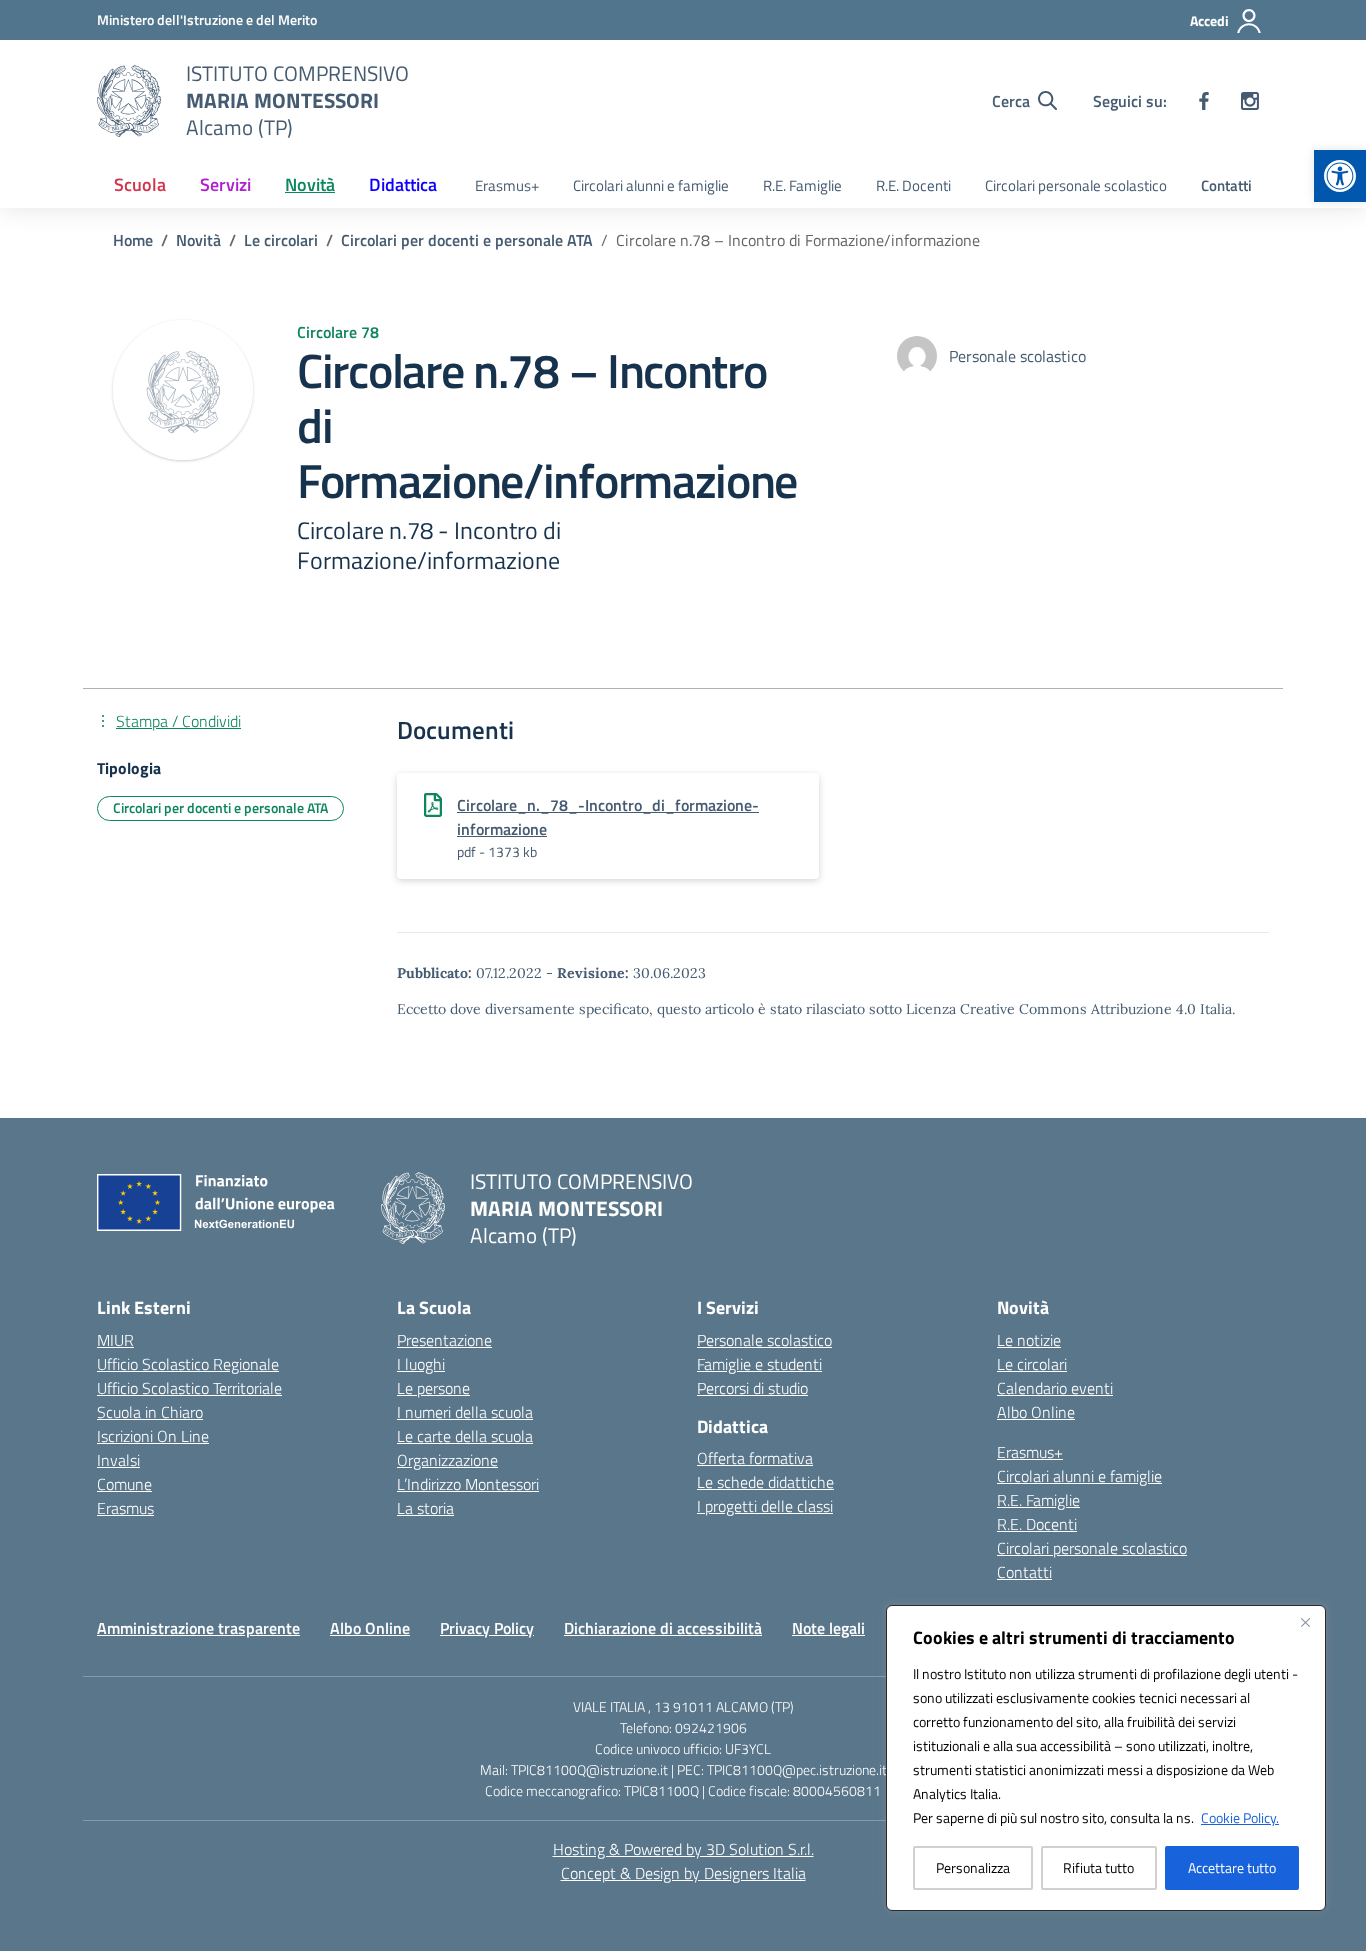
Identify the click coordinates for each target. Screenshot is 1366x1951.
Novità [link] (310, 184)
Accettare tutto (1232, 1867)
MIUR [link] (115, 1340)
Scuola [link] (140, 184)
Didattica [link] (403, 184)
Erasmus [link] (125, 1508)
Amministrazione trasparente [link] (198, 1628)
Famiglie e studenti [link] (759, 1364)
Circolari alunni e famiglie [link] (651, 185)
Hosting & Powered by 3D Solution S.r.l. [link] (683, 1849)
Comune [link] (124, 1484)
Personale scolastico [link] (764, 1340)
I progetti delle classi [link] (765, 1506)
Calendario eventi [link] (1055, 1388)
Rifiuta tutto (1098, 1867)
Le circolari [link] (1032, 1364)
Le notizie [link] (1029, 1340)
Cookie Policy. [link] (1240, 1817)
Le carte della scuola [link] (465, 1436)
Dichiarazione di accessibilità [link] (663, 1628)
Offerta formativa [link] (755, 1458)
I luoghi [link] (421, 1364)
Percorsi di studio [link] (752, 1388)
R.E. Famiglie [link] (802, 185)
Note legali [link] (828, 1628)
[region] (1106, 1758)
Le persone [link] (433, 1388)
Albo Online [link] (1036, 1412)
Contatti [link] (1226, 185)
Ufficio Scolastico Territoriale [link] (189, 1388)
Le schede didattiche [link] (765, 1482)
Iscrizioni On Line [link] (153, 1436)
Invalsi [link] (118, 1460)
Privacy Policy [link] (487, 1628)
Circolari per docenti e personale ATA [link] (220, 807)
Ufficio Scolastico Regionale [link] (188, 1364)
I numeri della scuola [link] (465, 1412)
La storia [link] (425, 1508)
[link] (1340, 176)
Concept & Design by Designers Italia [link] (683, 1873)
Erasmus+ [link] (507, 185)
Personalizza (973, 1867)
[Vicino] (1305, 1622)
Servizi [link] (225, 184)
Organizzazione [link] (447, 1460)
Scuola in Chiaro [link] (150, 1412)
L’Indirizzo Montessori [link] (468, 1484)
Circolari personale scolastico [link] (1076, 185)
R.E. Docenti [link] (913, 185)
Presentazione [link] (444, 1340)
